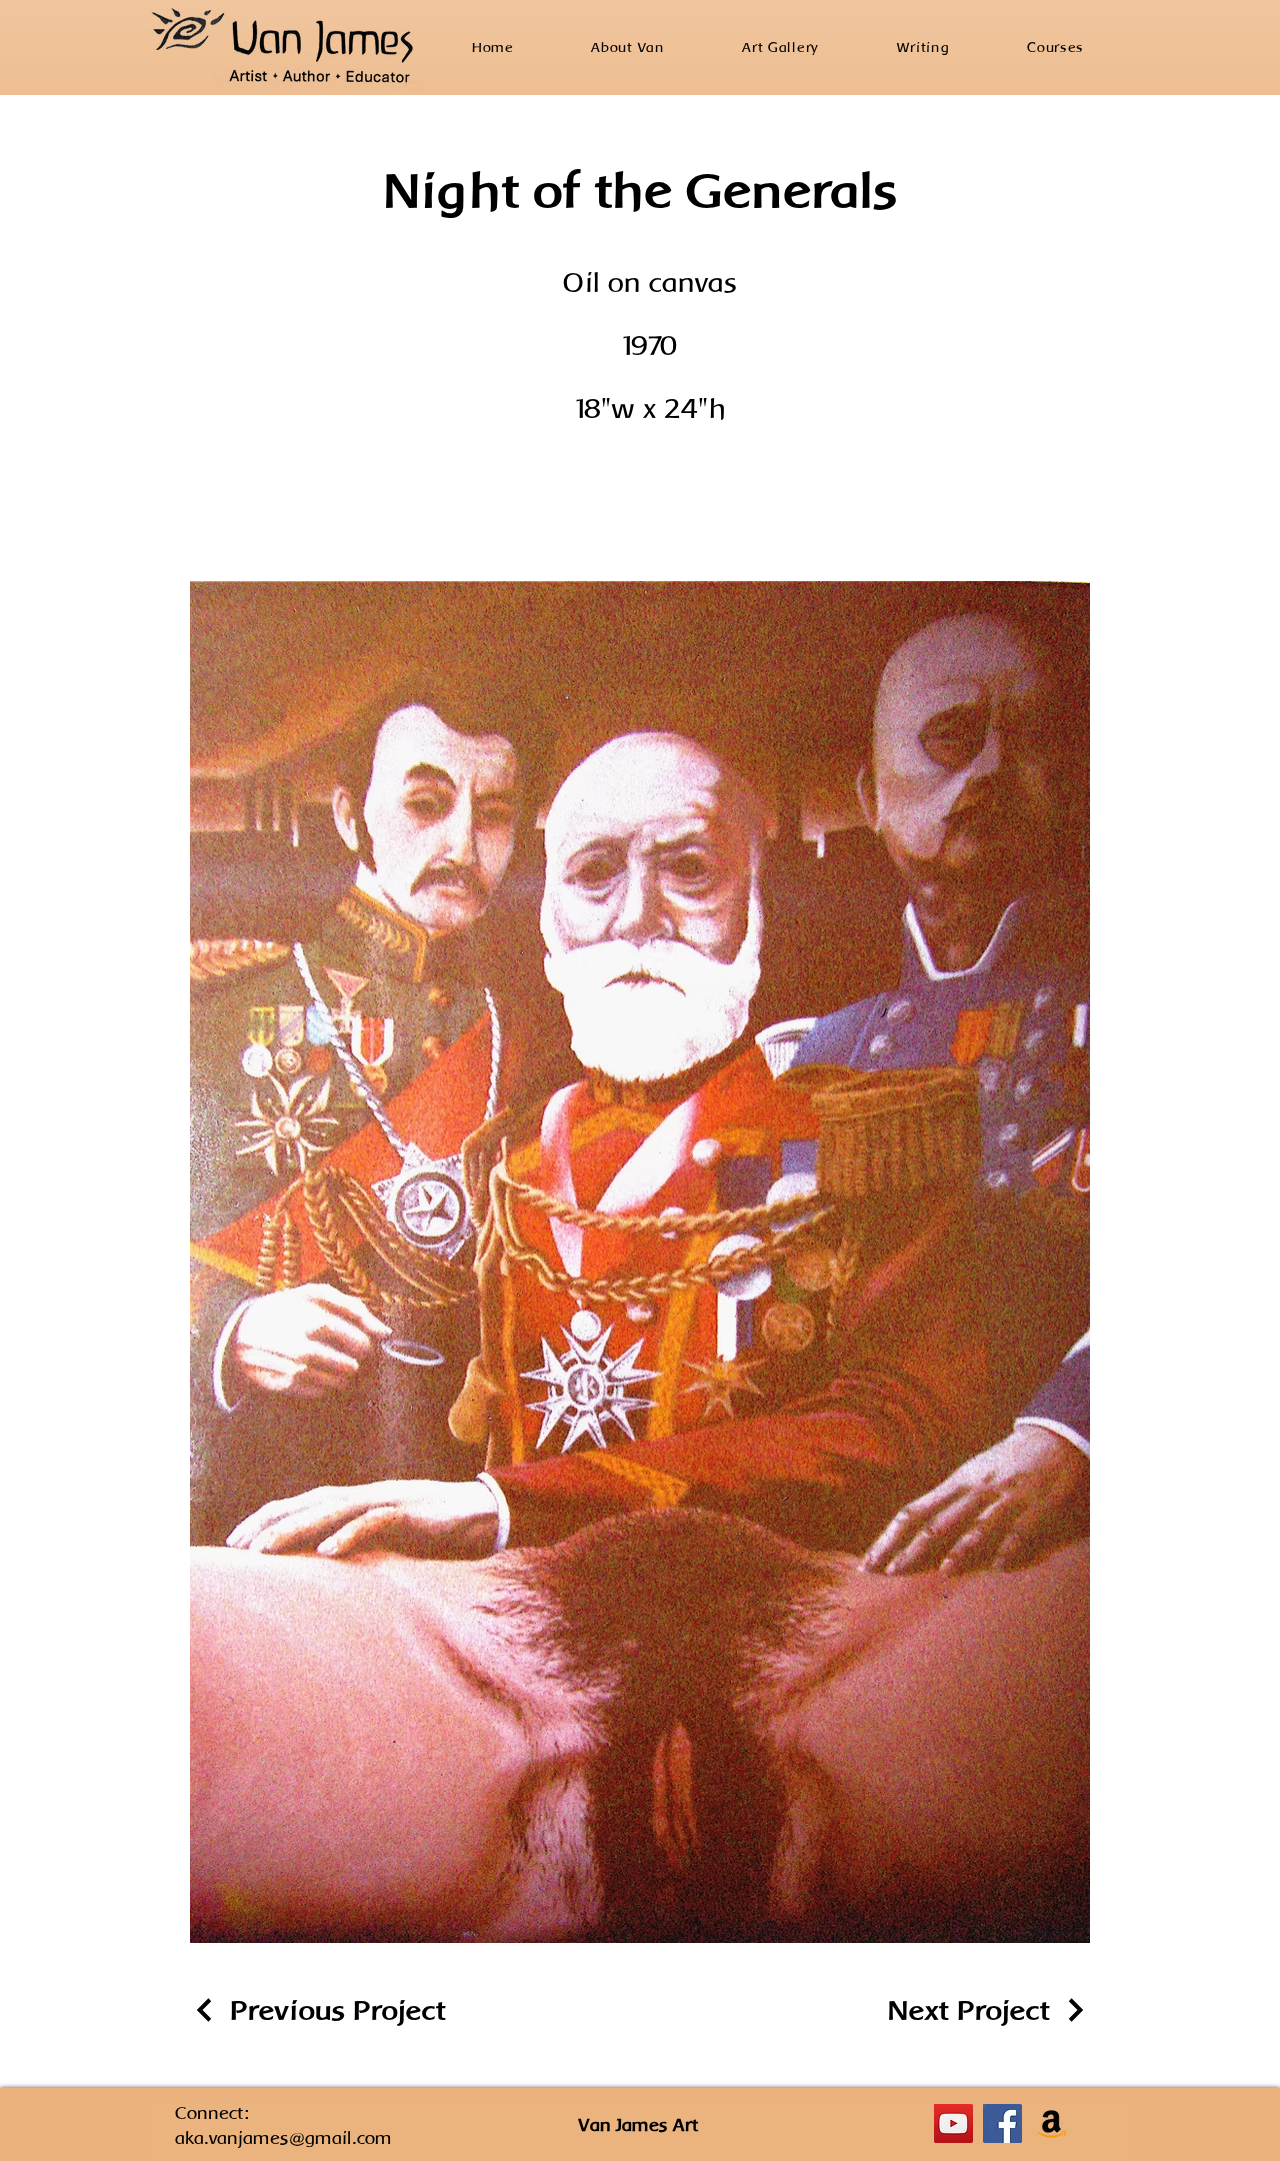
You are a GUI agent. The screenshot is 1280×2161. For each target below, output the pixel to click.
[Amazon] (1051, 2123)
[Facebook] (1002, 2123)
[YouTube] (953, 2123)
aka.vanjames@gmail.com (283, 2138)
